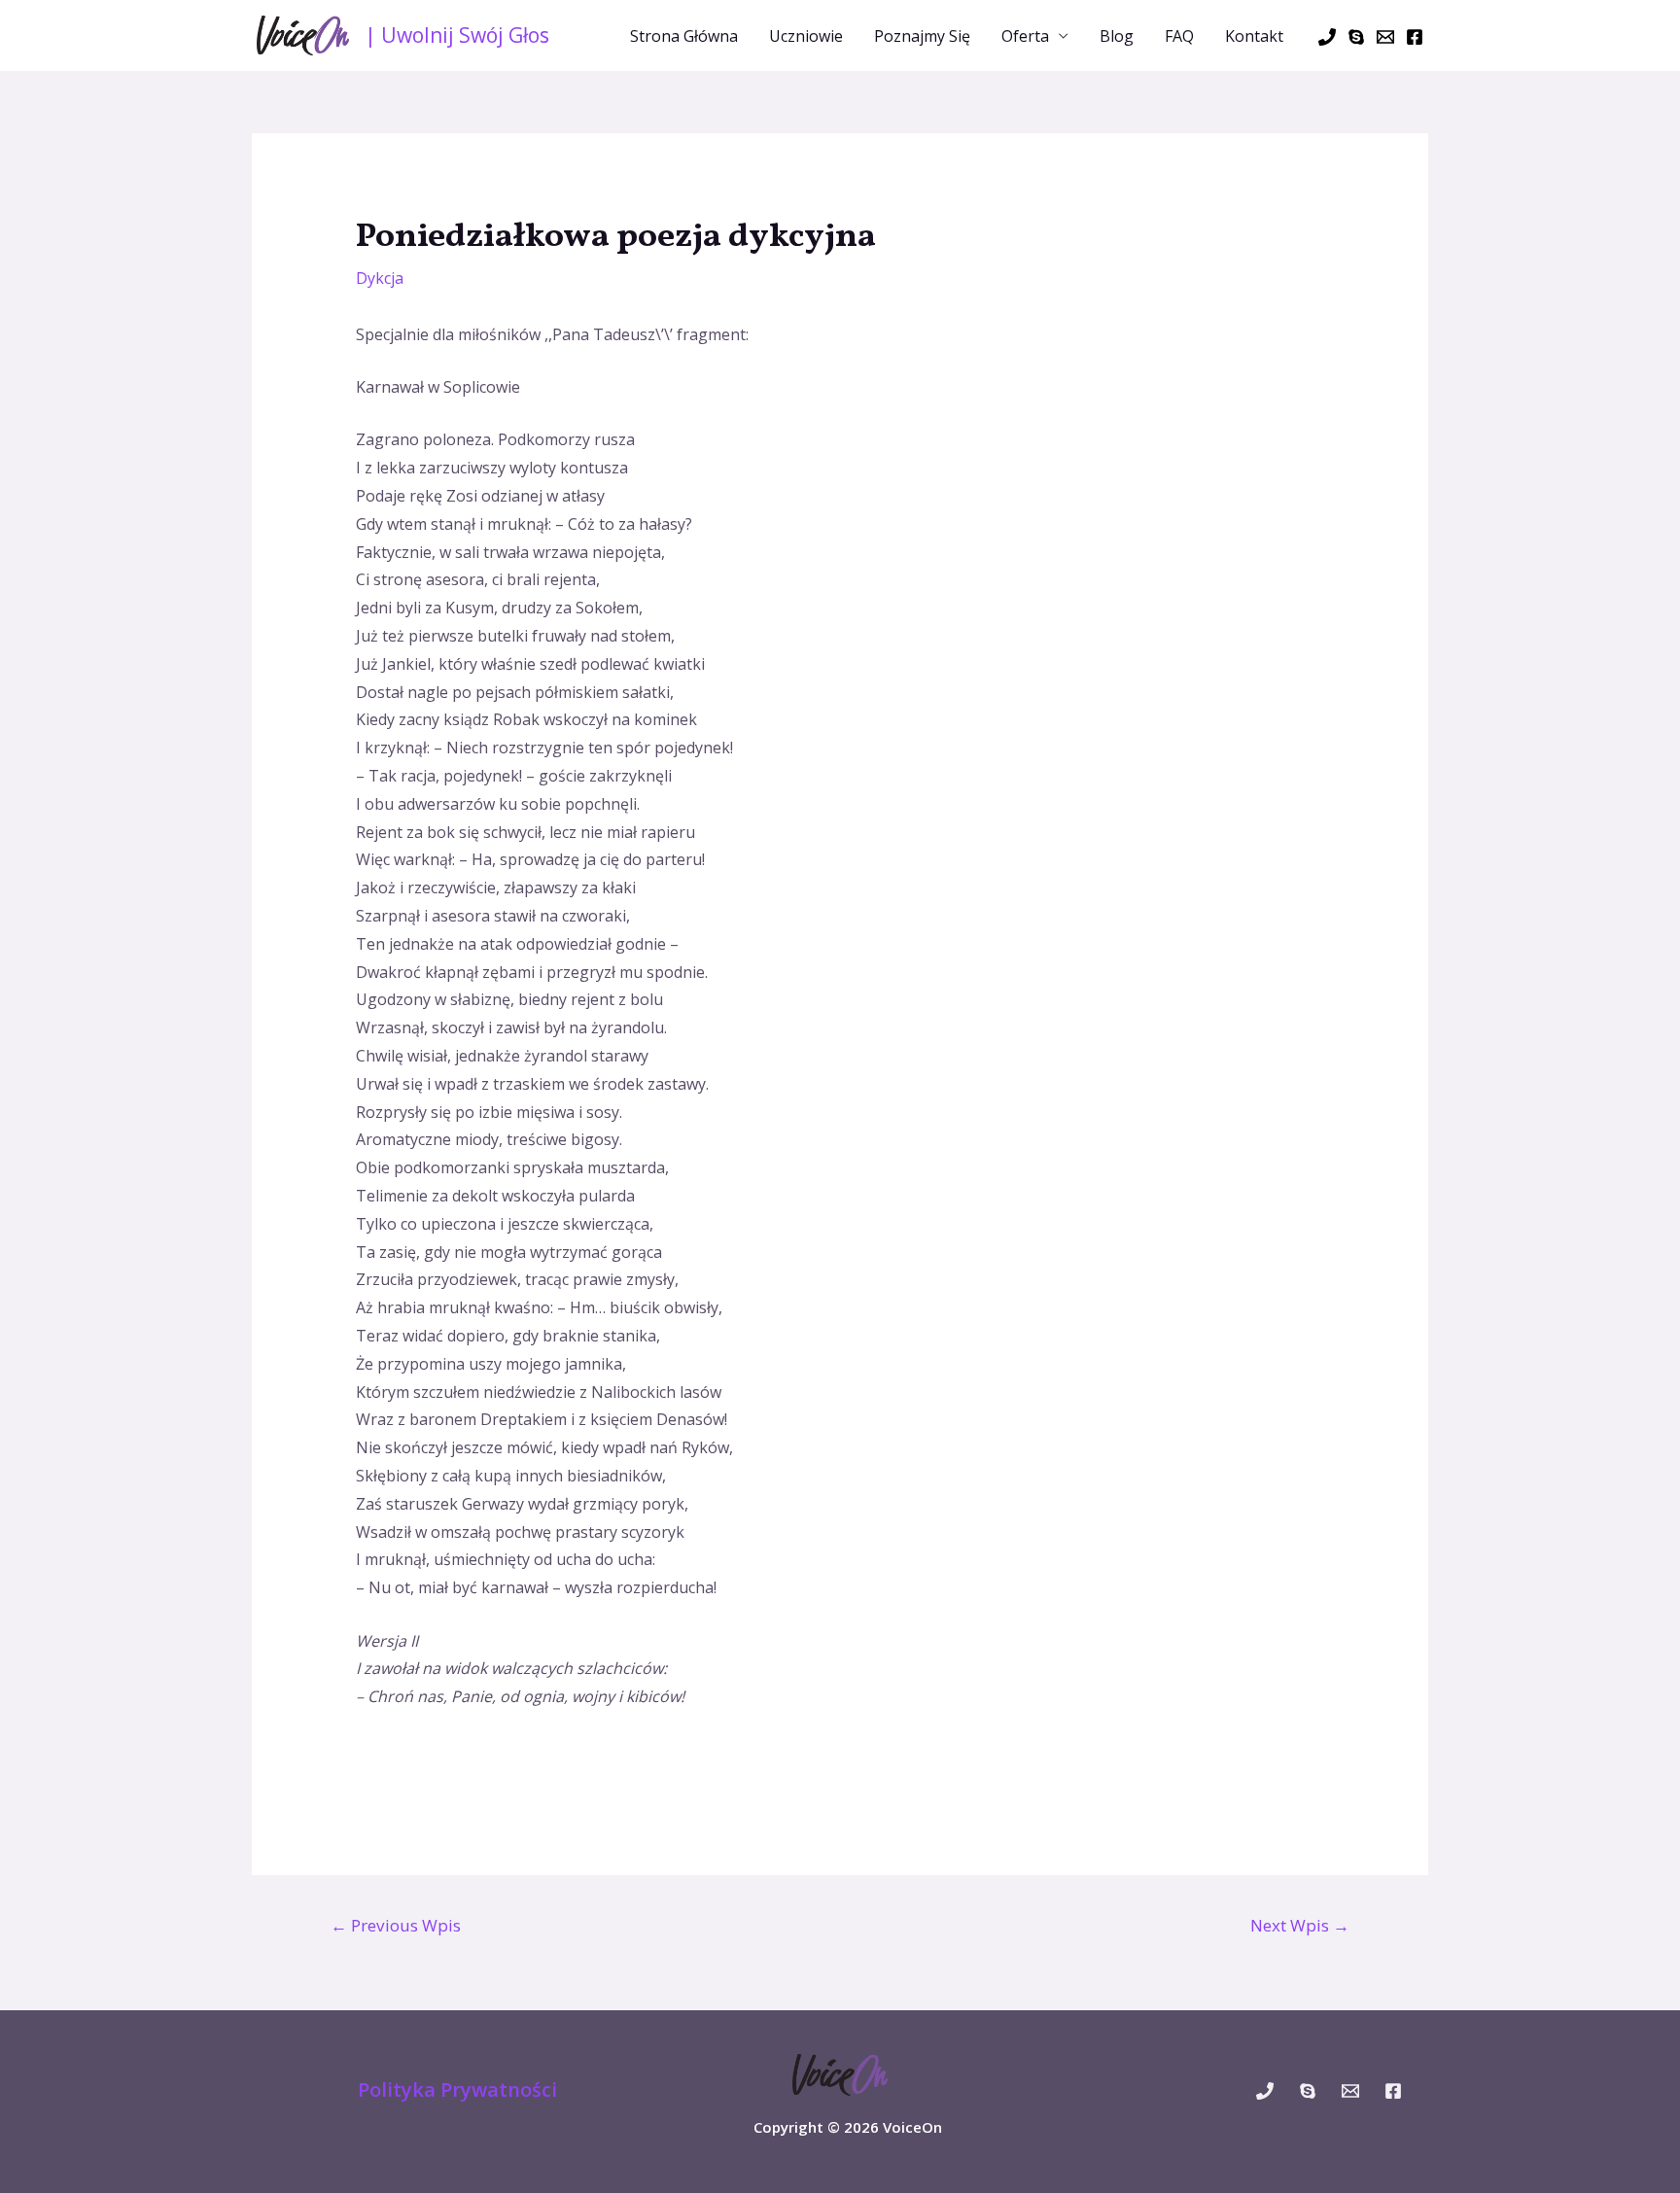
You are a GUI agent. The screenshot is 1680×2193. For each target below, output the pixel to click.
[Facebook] (1415, 37)
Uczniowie (806, 36)
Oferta (1025, 36)
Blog (1117, 36)
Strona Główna (684, 36)
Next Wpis (1300, 1925)
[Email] (1385, 37)
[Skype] (1356, 37)
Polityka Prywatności (457, 2089)
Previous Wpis (396, 1925)
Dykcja (380, 278)
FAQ (1179, 36)
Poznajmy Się (922, 36)
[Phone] (1327, 37)
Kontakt (1254, 36)
